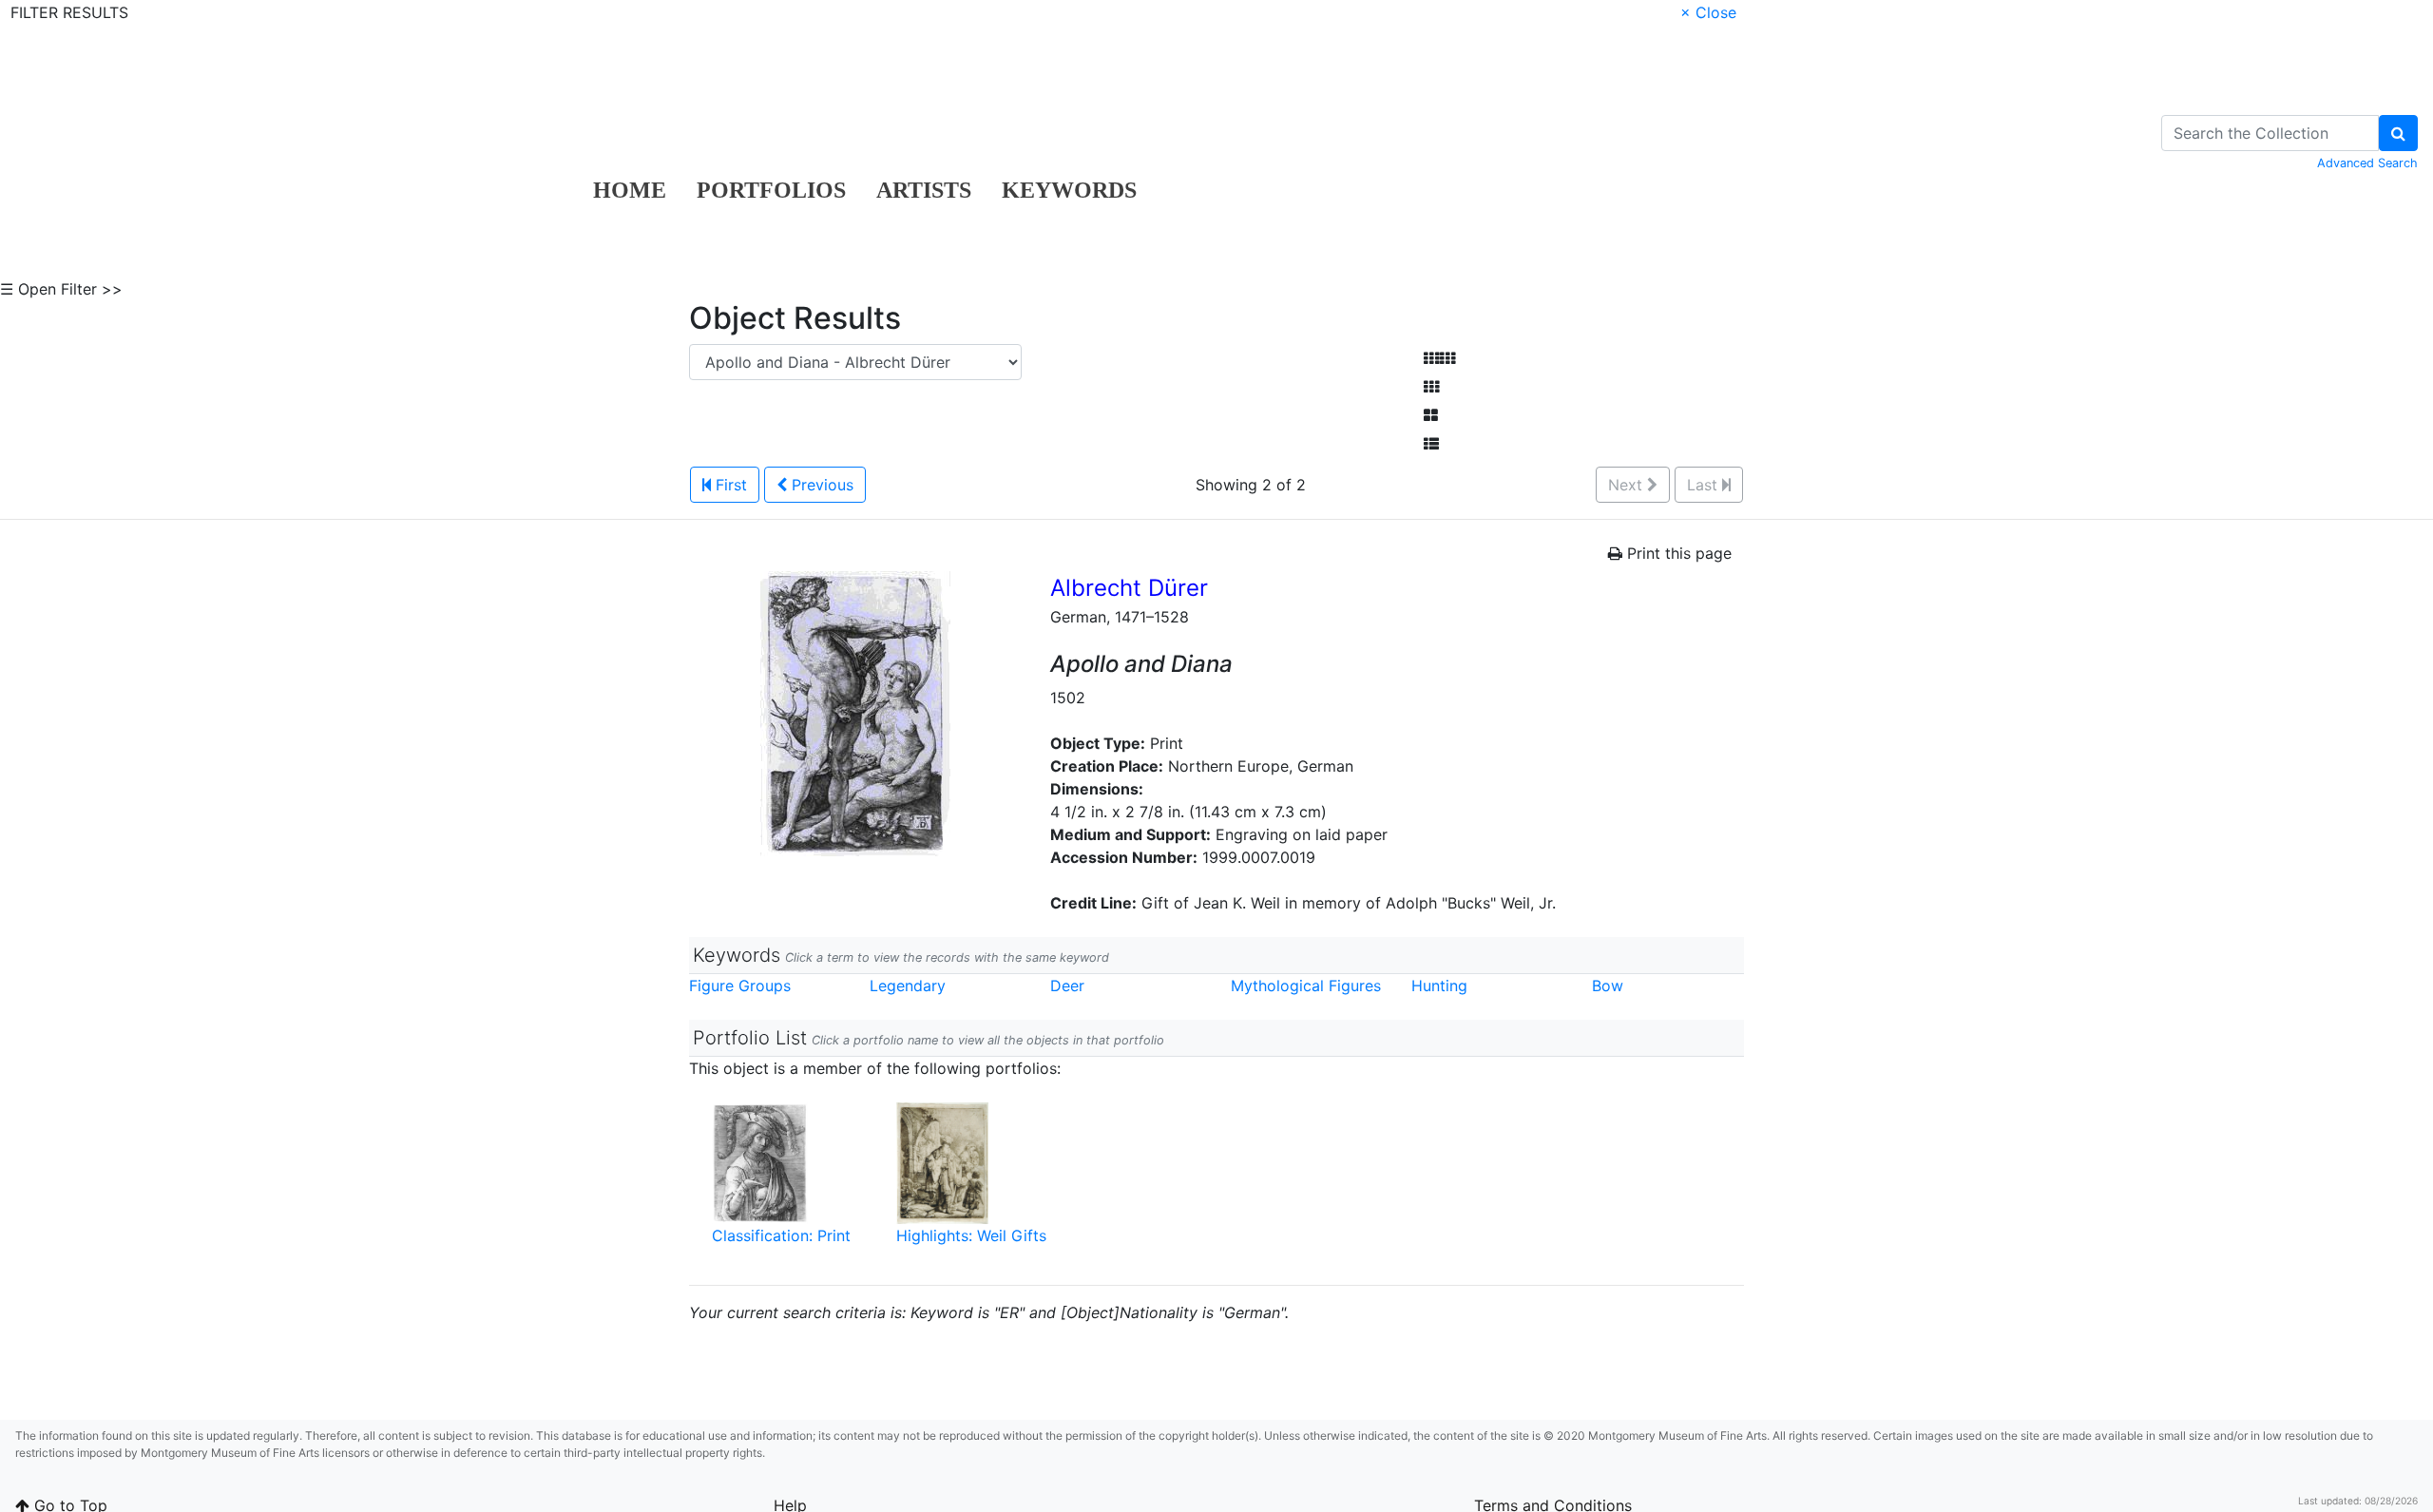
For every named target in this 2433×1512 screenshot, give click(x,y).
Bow (1608, 986)
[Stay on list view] (1431, 444)
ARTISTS (924, 190)
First (729, 485)
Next (1628, 485)
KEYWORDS (1069, 190)
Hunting (1439, 986)
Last (1705, 485)
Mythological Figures (1306, 986)
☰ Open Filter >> (61, 289)
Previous (820, 485)
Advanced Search (2367, 163)
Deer (1067, 986)
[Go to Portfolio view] (1431, 415)
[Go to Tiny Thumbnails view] (1439, 358)
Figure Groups (740, 986)
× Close (1708, 12)
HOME (630, 190)
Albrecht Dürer (1129, 588)
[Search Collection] (2398, 133)
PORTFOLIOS (771, 190)
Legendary (908, 986)
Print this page (1677, 553)
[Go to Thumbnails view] (1431, 387)
